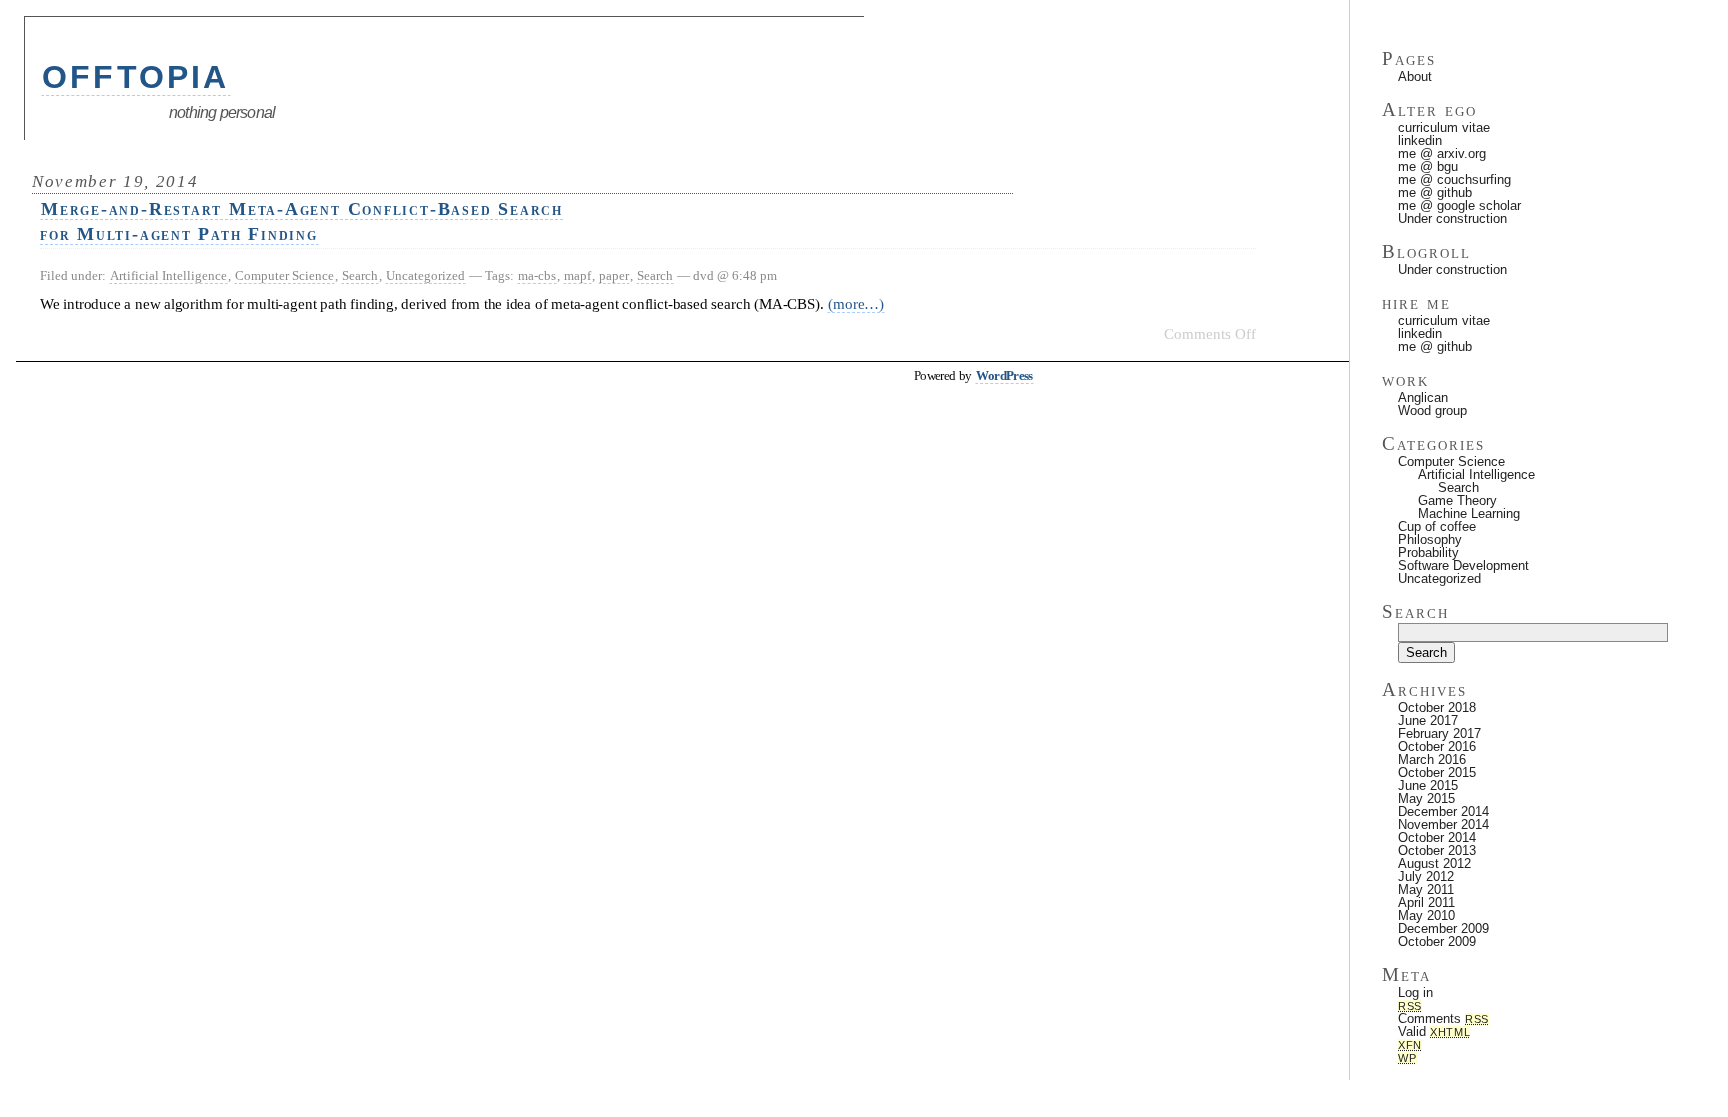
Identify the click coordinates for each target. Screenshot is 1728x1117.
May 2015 (1426, 798)
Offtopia (136, 77)
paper (614, 275)
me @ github (1435, 192)
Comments (1443, 1018)
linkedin (1420, 140)
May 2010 (1426, 915)
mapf (577, 275)
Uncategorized (425, 275)
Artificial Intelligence (168, 275)
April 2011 (1426, 902)
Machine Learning (1469, 513)
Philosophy (1430, 539)
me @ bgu (1428, 166)
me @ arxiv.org (1442, 153)
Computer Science (284, 275)
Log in (1415, 992)
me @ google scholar (1459, 205)
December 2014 (1443, 811)
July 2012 (1426, 876)
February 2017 (1439, 733)
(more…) (856, 303)
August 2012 (1434, 863)
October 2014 (1437, 837)
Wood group (1432, 410)
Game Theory (1457, 500)
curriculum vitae (1444, 127)
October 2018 (1437, 707)
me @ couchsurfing (1454, 179)
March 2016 (1432, 759)
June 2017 (1428, 720)
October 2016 (1437, 746)
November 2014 (1443, 824)
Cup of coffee (1437, 526)
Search (360, 275)
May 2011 (1426, 889)
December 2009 (1443, 928)
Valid (1434, 1031)
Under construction (1452, 218)
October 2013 (1437, 850)
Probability (1428, 552)
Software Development (1463, 565)
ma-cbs (537, 275)
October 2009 (1437, 941)
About (1415, 76)
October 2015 (1437, 772)
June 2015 (1428, 785)
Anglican (1423, 397)
